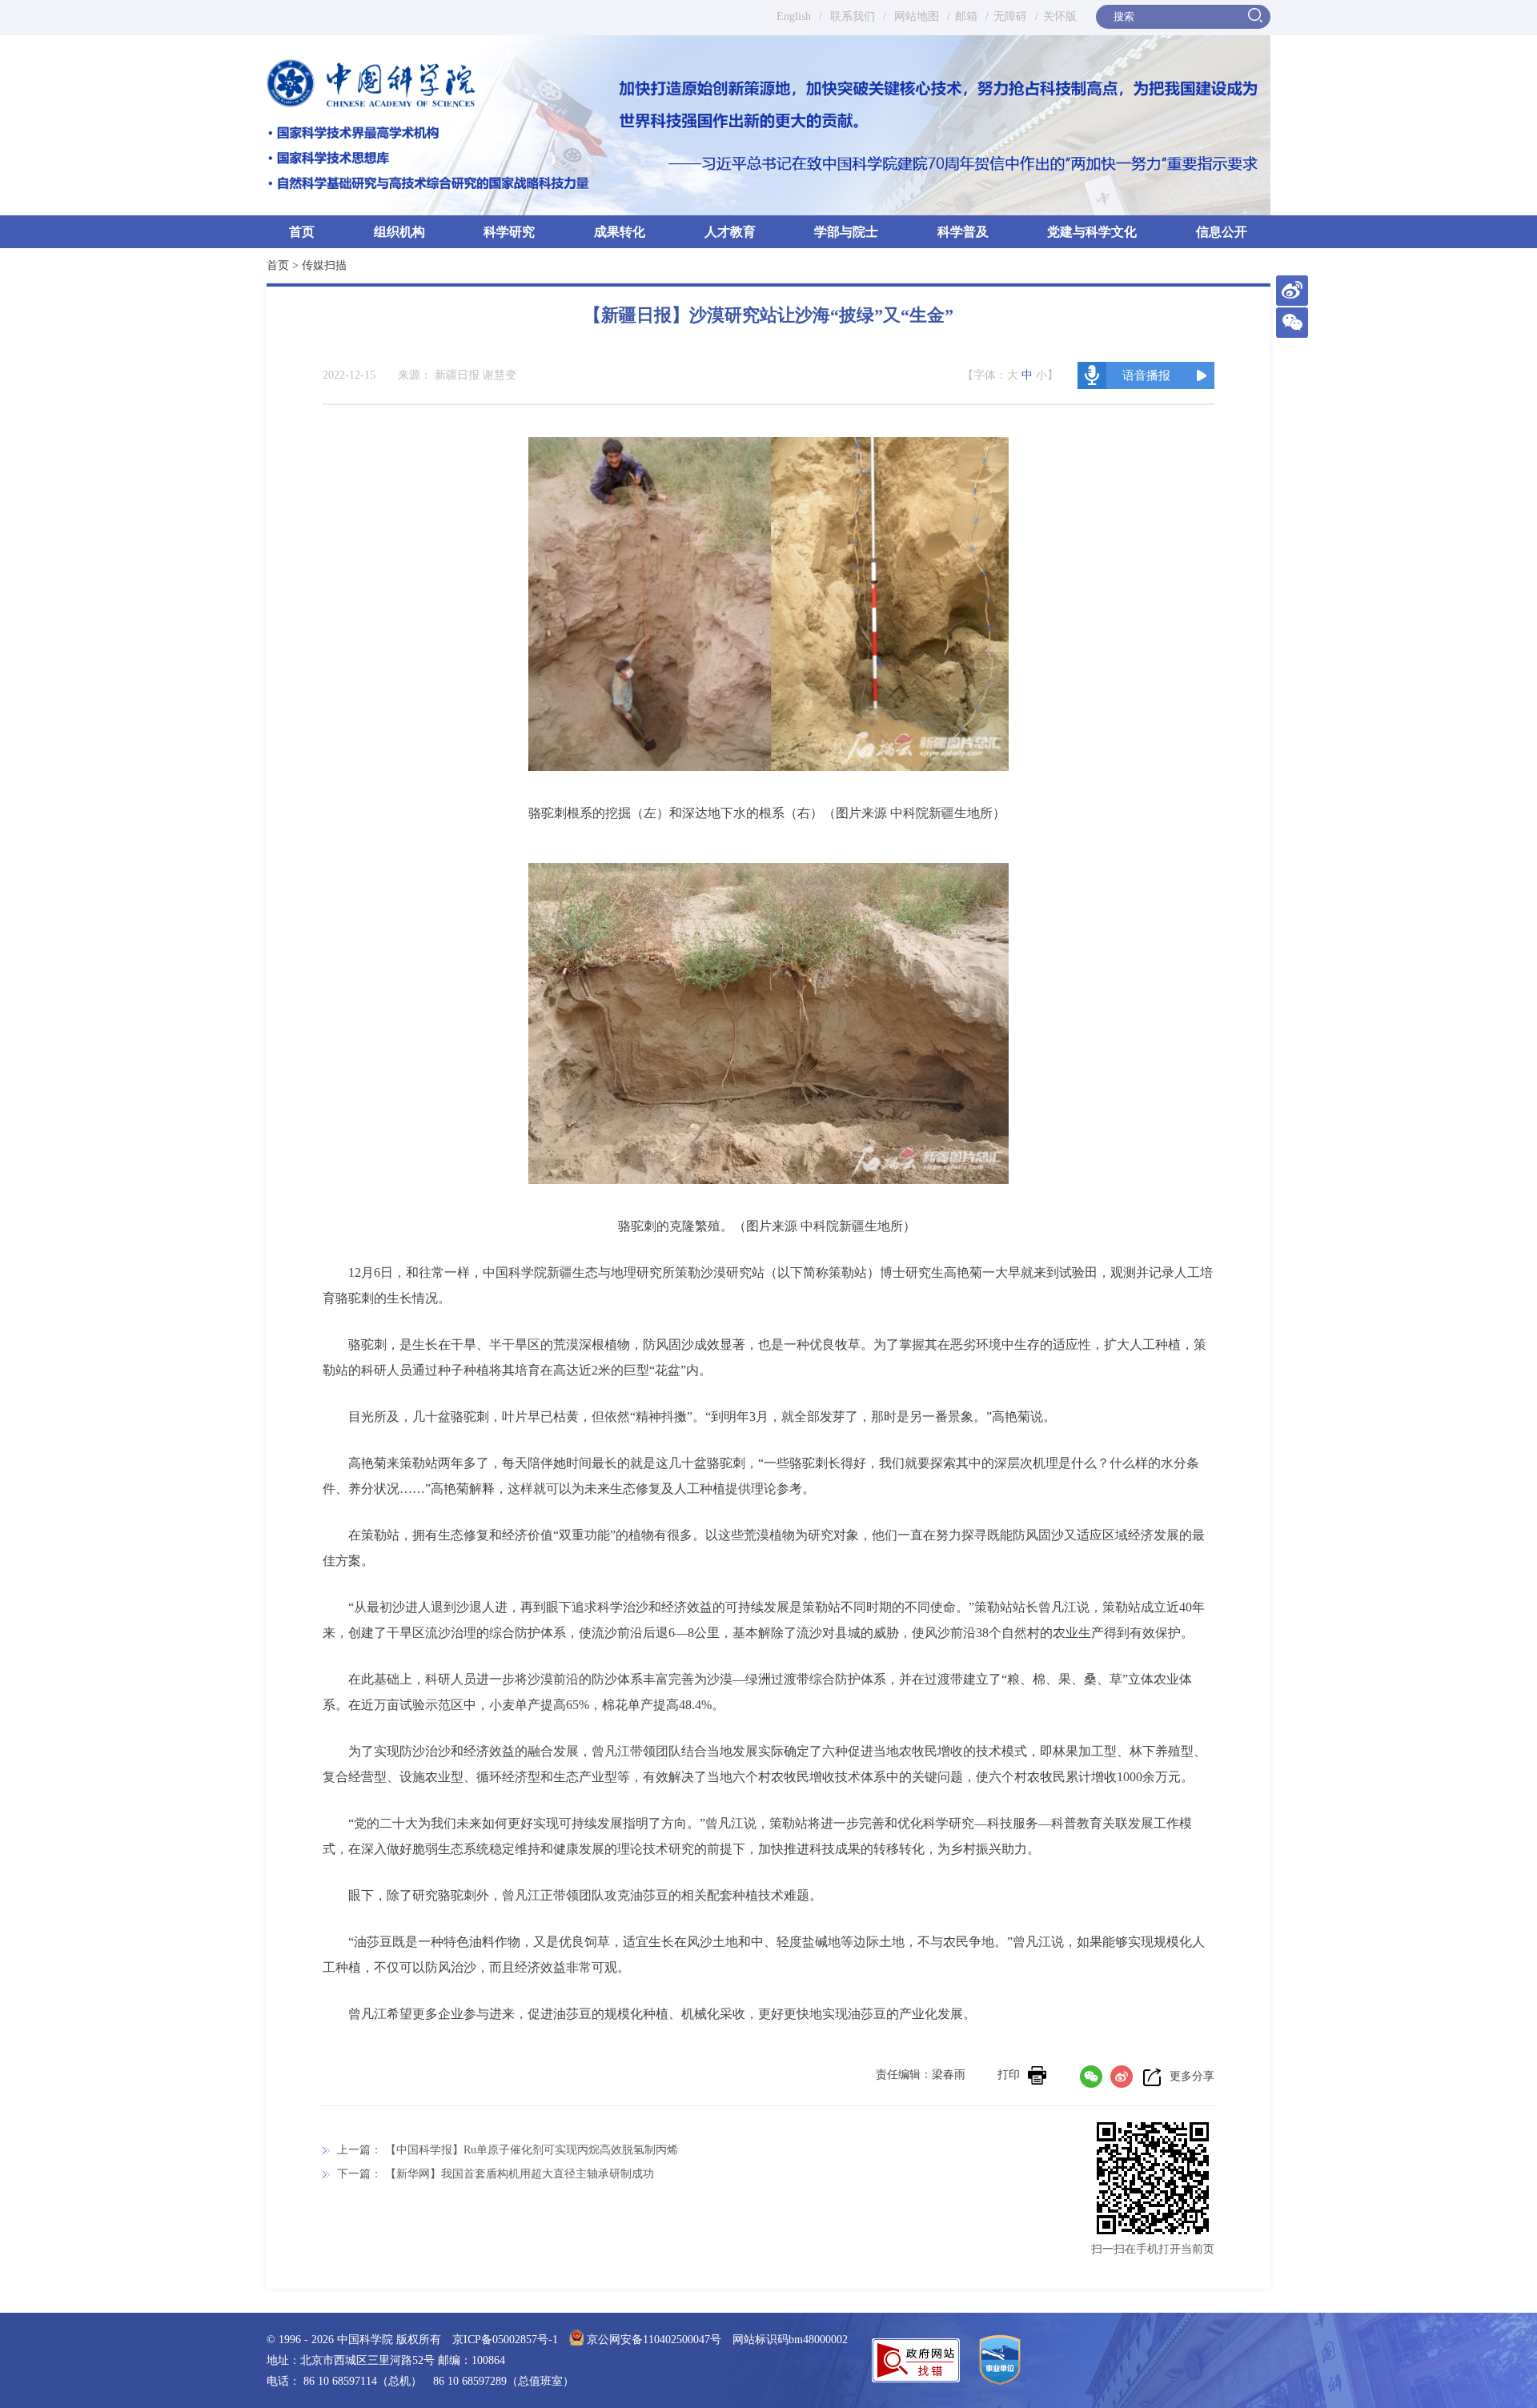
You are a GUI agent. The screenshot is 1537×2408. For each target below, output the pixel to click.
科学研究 (509, 232)
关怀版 (1060, 16)
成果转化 (620, 232)
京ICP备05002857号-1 (505, 2340)
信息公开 (1222, 232)
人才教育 (730, 232)
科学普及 (963, 232)
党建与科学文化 (1092, 232)
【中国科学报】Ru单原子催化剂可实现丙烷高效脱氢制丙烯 (532, 2150)
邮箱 (966, 16)
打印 (1009, 2075)
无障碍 (1010, 16)
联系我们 (853, 16)
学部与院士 (846, 232)
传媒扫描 (324, 265)
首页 (302, 232)
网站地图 (915, 16)
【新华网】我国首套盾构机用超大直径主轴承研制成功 (520, 2174)
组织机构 (399, 232)
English (794, 16)
